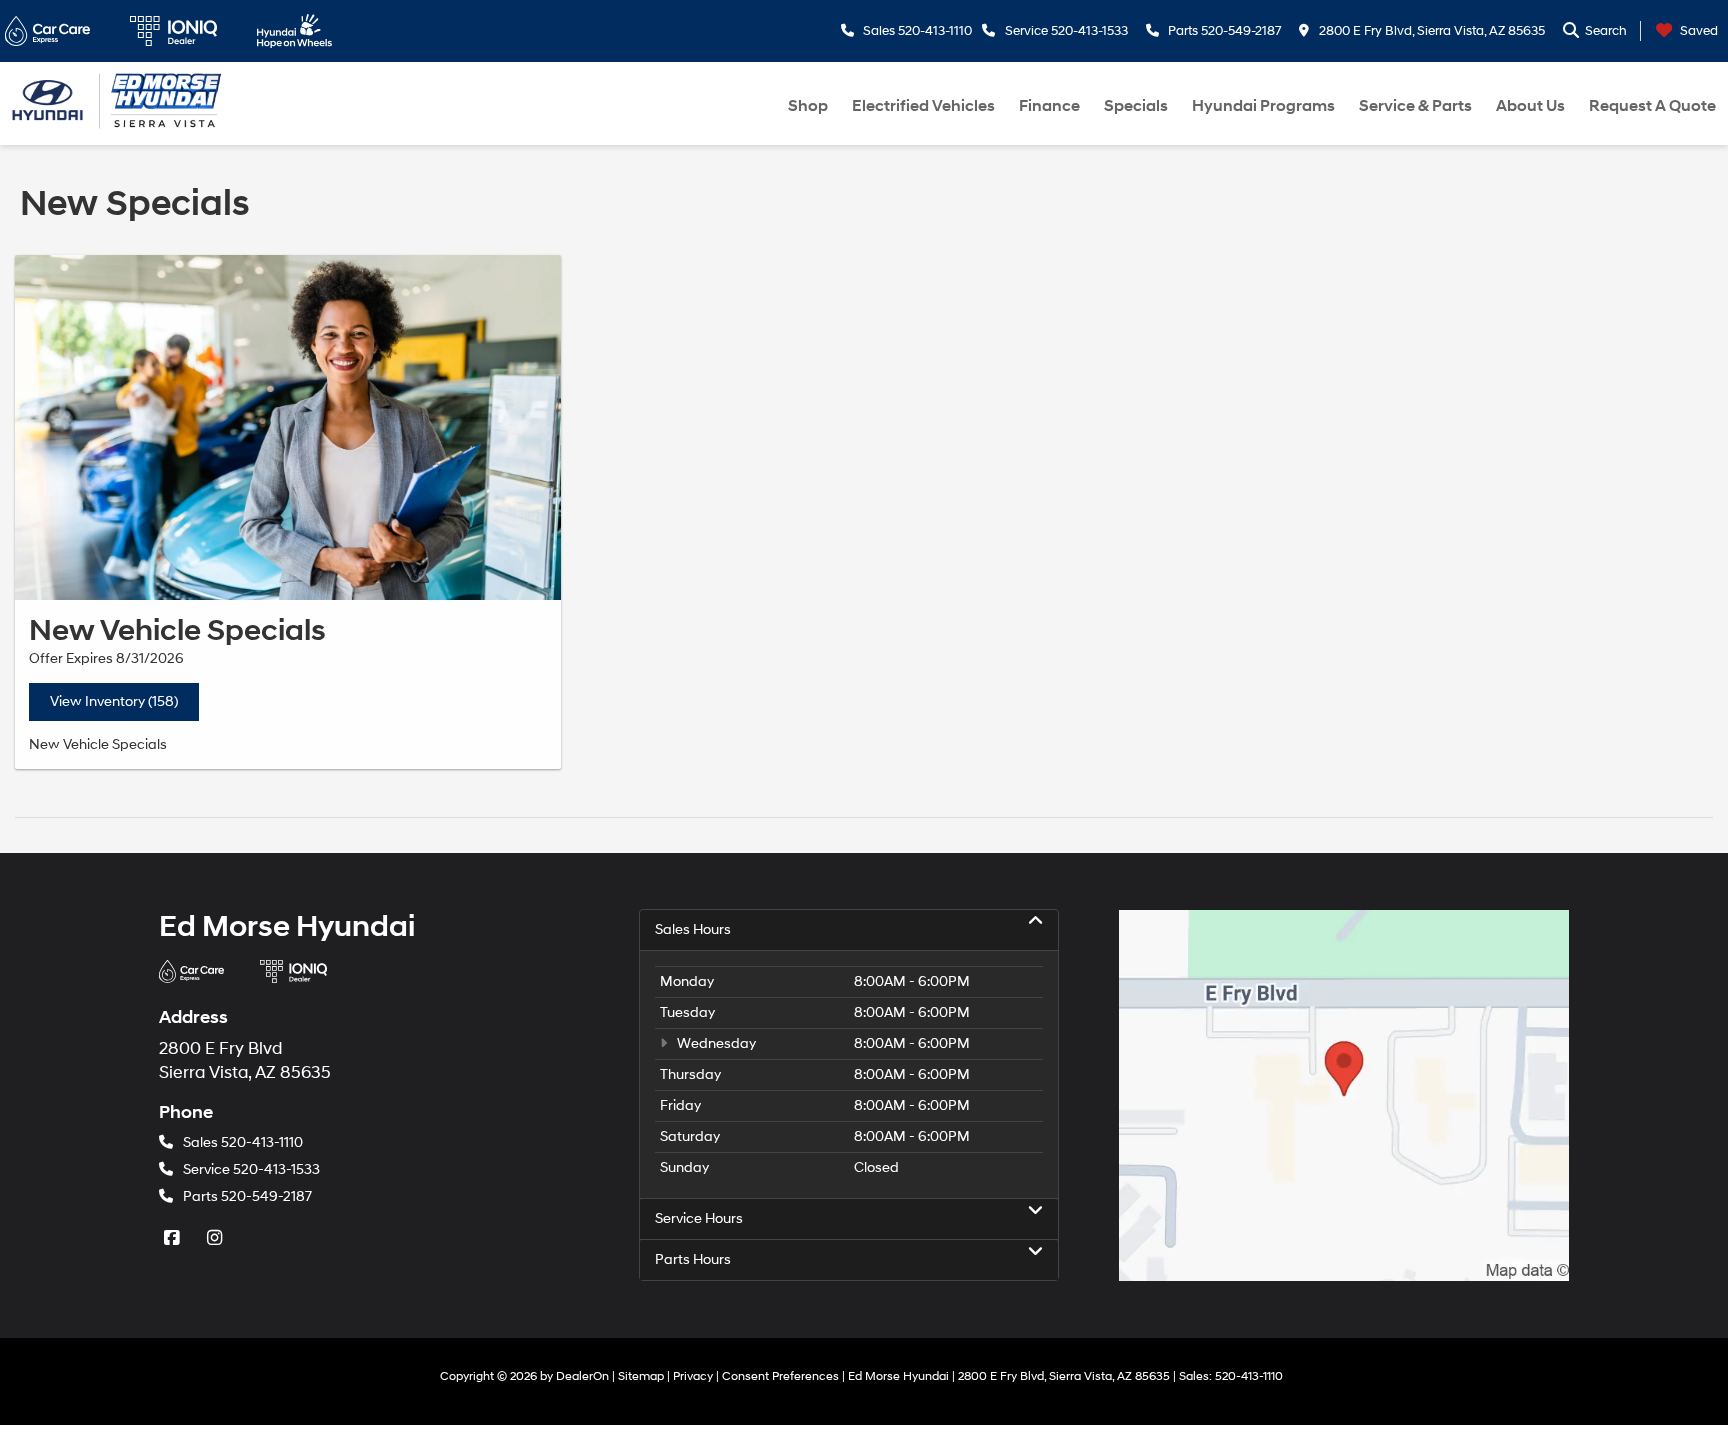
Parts (247, 1196)
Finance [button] (1049, 106)
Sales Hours (693, 929)
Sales (243, 1142)
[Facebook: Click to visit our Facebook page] (174, 1238)
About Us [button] (1530, 106)
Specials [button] (1136, 106)
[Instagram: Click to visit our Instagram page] (217, 1238)
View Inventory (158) (114, 701)
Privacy (693, 1376)
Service (251, 1169)
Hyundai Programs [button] (1263, 106)
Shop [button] (808, 106)
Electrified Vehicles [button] (923, 106)
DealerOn (582, 1376)
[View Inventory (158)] (288, 427)
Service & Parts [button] (1415, 106)
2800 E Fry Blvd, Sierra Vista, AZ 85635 (1430, 31)
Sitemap (641, 1376)
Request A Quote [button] (1652, 106)
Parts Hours (693, 1259)
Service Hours (699, 1218)
